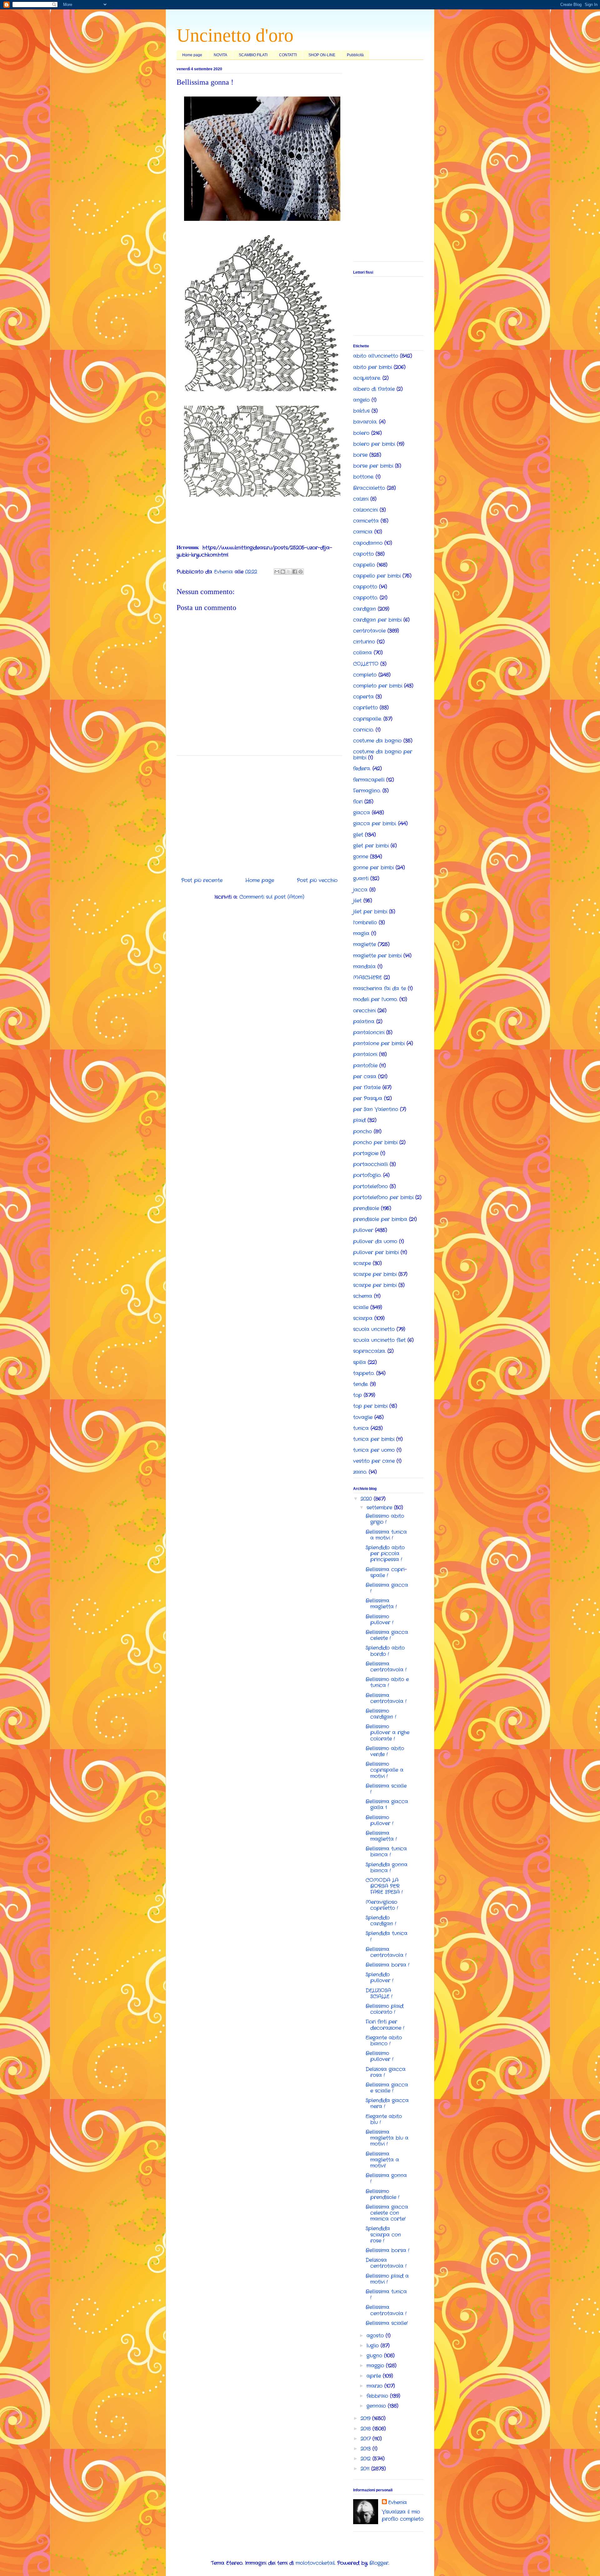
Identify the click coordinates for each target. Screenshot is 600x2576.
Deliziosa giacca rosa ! (386, 2072)
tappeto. (364, 1373)
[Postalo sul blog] (283, 572)
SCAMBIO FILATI (253, 55)
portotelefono (370, 1186)
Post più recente (202, 880)
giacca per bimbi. (375, 824)
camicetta (366, 521)
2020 (367, 1499)
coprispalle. (367, 719)
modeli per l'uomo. (375, 999)
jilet (357, 901)
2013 (367, 2449)
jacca (360, 890)
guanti (361, 879)
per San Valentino (376, 1109)
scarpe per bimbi (375, 1274)
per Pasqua (368, 1098)
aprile (375, 2376)
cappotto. (365, 598)
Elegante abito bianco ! (384, 2041)
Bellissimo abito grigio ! (385, 1519)
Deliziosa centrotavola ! (386, 2263)
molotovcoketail (315, 2563)
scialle (361, 1307)
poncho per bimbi (375, 1142)
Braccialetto (369, 488)
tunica (361, 1428)
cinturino (364, 642)
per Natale (367, 1087)
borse (360, 455)
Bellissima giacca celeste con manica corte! (387, 2213)
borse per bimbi (373, 466)
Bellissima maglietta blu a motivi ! (387, 2138)
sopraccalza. (369, 1351)
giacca (362, 813)
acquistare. (367, 378)
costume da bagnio (377, 741)
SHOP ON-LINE (322, 55)
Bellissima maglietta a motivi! (382, 2160)
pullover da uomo (375, 1241)
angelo (361, 400)
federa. (362, 769)
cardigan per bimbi (377, 620)
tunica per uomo (374, 1450)
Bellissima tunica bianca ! (386, 1852)
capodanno (368, 543)
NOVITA (220, 55)
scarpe (362, 1263)
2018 (367, 2429)
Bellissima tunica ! (386, 2295)
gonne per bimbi (373, 868)
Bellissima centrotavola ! (386, 1667)
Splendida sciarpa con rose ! (383, 2234)
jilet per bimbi (370, 912)
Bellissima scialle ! (386, 1789)
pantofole (365, 1066)
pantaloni (365, 1054)
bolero (361, 433)
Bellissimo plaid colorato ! (385, 2009)
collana (362, 653)
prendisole (366, 1208)
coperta (363, 697)
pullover (363, 1230)
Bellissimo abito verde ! (385, 1751)
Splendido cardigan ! (381, 1921)
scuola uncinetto (374, 1329)
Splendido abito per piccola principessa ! (385, 1554)
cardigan (365, 609)
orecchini (364, 1011)
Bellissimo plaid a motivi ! (387, 2279)
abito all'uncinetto (376, 356)
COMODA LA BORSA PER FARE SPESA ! (384, 1886)
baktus (361, 411)
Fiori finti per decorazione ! (385, 2025)
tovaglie (363, 1417)
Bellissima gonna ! (386, 2178)
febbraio (378, 2396)
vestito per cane (374, 1461)
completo (365, 675)
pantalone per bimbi (379, 1043)
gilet (358, 835)
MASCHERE (367, 978)
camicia (363, 532)
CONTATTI (288, 55)
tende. (361, 1384)
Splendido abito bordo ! (385, 1651)
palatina (364, 1022)
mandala (364, 967)
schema (363, 1296)
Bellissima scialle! (387, 2323)
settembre (380, 1508)
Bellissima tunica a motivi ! (386, 1535)
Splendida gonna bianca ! (387, 1868)
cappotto (365, 587)
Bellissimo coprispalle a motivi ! (385, 1770)
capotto (363, 554)
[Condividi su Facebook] (295, 572)
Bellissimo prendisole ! (382, 2194)
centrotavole (369, 631)
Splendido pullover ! (380, 1978)
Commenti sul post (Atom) (272, 897)
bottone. (363, 477)
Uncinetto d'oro (235, 35)
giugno (375, 2356)
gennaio (377, 2406)
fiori (358, 802)
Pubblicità (355, 55)
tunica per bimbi (374, 1439)
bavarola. (365, 422)
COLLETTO (366, 664)
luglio (374, 2346)
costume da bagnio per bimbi (383, 755)
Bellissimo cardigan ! (381, 1714)
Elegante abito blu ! (384, 2119)
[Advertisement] (259, 814)
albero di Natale (374, 389)
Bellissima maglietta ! (381, 1604)
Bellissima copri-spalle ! (386, 1572)
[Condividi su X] (289, 572)
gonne (361, 857)
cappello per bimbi (377, 576)
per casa (365, 1077)
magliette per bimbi (377, 956)
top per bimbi (370, 1406)
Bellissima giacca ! (387, 1588)
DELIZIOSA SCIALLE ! (379, 1993)
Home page (192, 55)
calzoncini (365, 510)
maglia (361, 933)
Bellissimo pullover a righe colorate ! (387, 1732)
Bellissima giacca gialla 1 (387, 1804)
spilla (360, 1362)
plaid (359, 1120)
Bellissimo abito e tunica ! (387, 1682)
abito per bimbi (372, 367)
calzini (361, 499)
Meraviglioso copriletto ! (382, 1905)
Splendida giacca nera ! (387, 2103)
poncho (362, 1132)
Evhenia (397, 2503)
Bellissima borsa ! (387, 1965)
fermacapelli (369, 780)
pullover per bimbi (376, 1252)
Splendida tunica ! (387, 1936)
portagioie (366, 1153)
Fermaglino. (367, 791)
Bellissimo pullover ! (380, 1620)
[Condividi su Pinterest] (301, 572)
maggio (376, 2366)
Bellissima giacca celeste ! (387, 1635)
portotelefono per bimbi (383, 1197)
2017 (367, 2439)
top (357, 1395)
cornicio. (363, 730)
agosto (376, 2336)
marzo (375, 2386)
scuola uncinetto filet (379, 1340)
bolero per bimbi (374, 444)
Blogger (379, 2563)
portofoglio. (367, 1175)
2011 (366, 2469)
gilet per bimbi (371, 846)
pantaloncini (369, 1032)
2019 (366, 2418)
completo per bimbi (378, 686)
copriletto (365, 708)
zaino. (360, 1472)
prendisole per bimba (380, 1219)
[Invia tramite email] (277, 572)
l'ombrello (365, 923)
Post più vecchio (317, 880)
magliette (365, 944)
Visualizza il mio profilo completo (403, 2515)
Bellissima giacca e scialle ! (387, 2088)
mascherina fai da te (380, 988)
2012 (367, 2459)
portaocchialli (370, 1164)
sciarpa (363, 1318)
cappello (364, 565)
